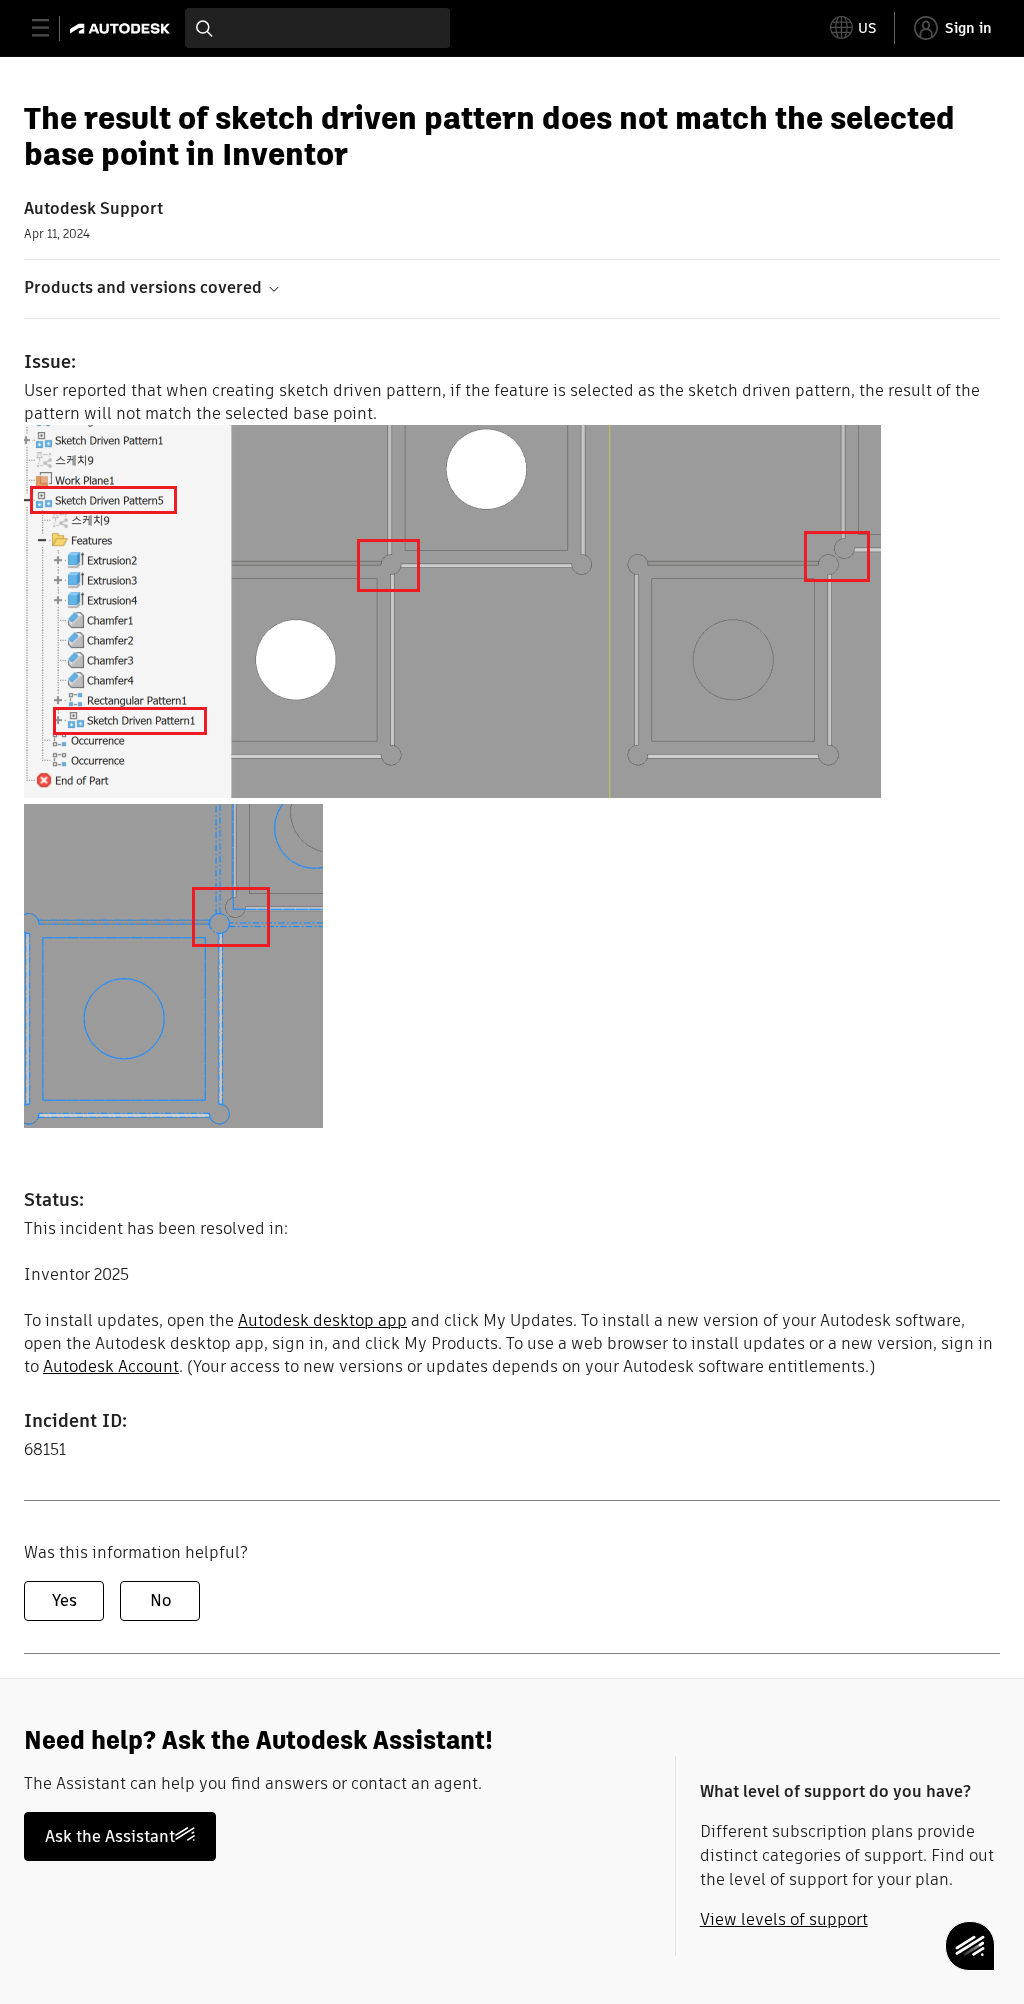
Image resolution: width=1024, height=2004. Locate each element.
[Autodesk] (122, 28)
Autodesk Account (111, 1366)
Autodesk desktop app (322, 1320)
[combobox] (317, 28)
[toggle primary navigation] (51, 28)
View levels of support (784, 1919)
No (160, 1600)
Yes (64, 1600)
